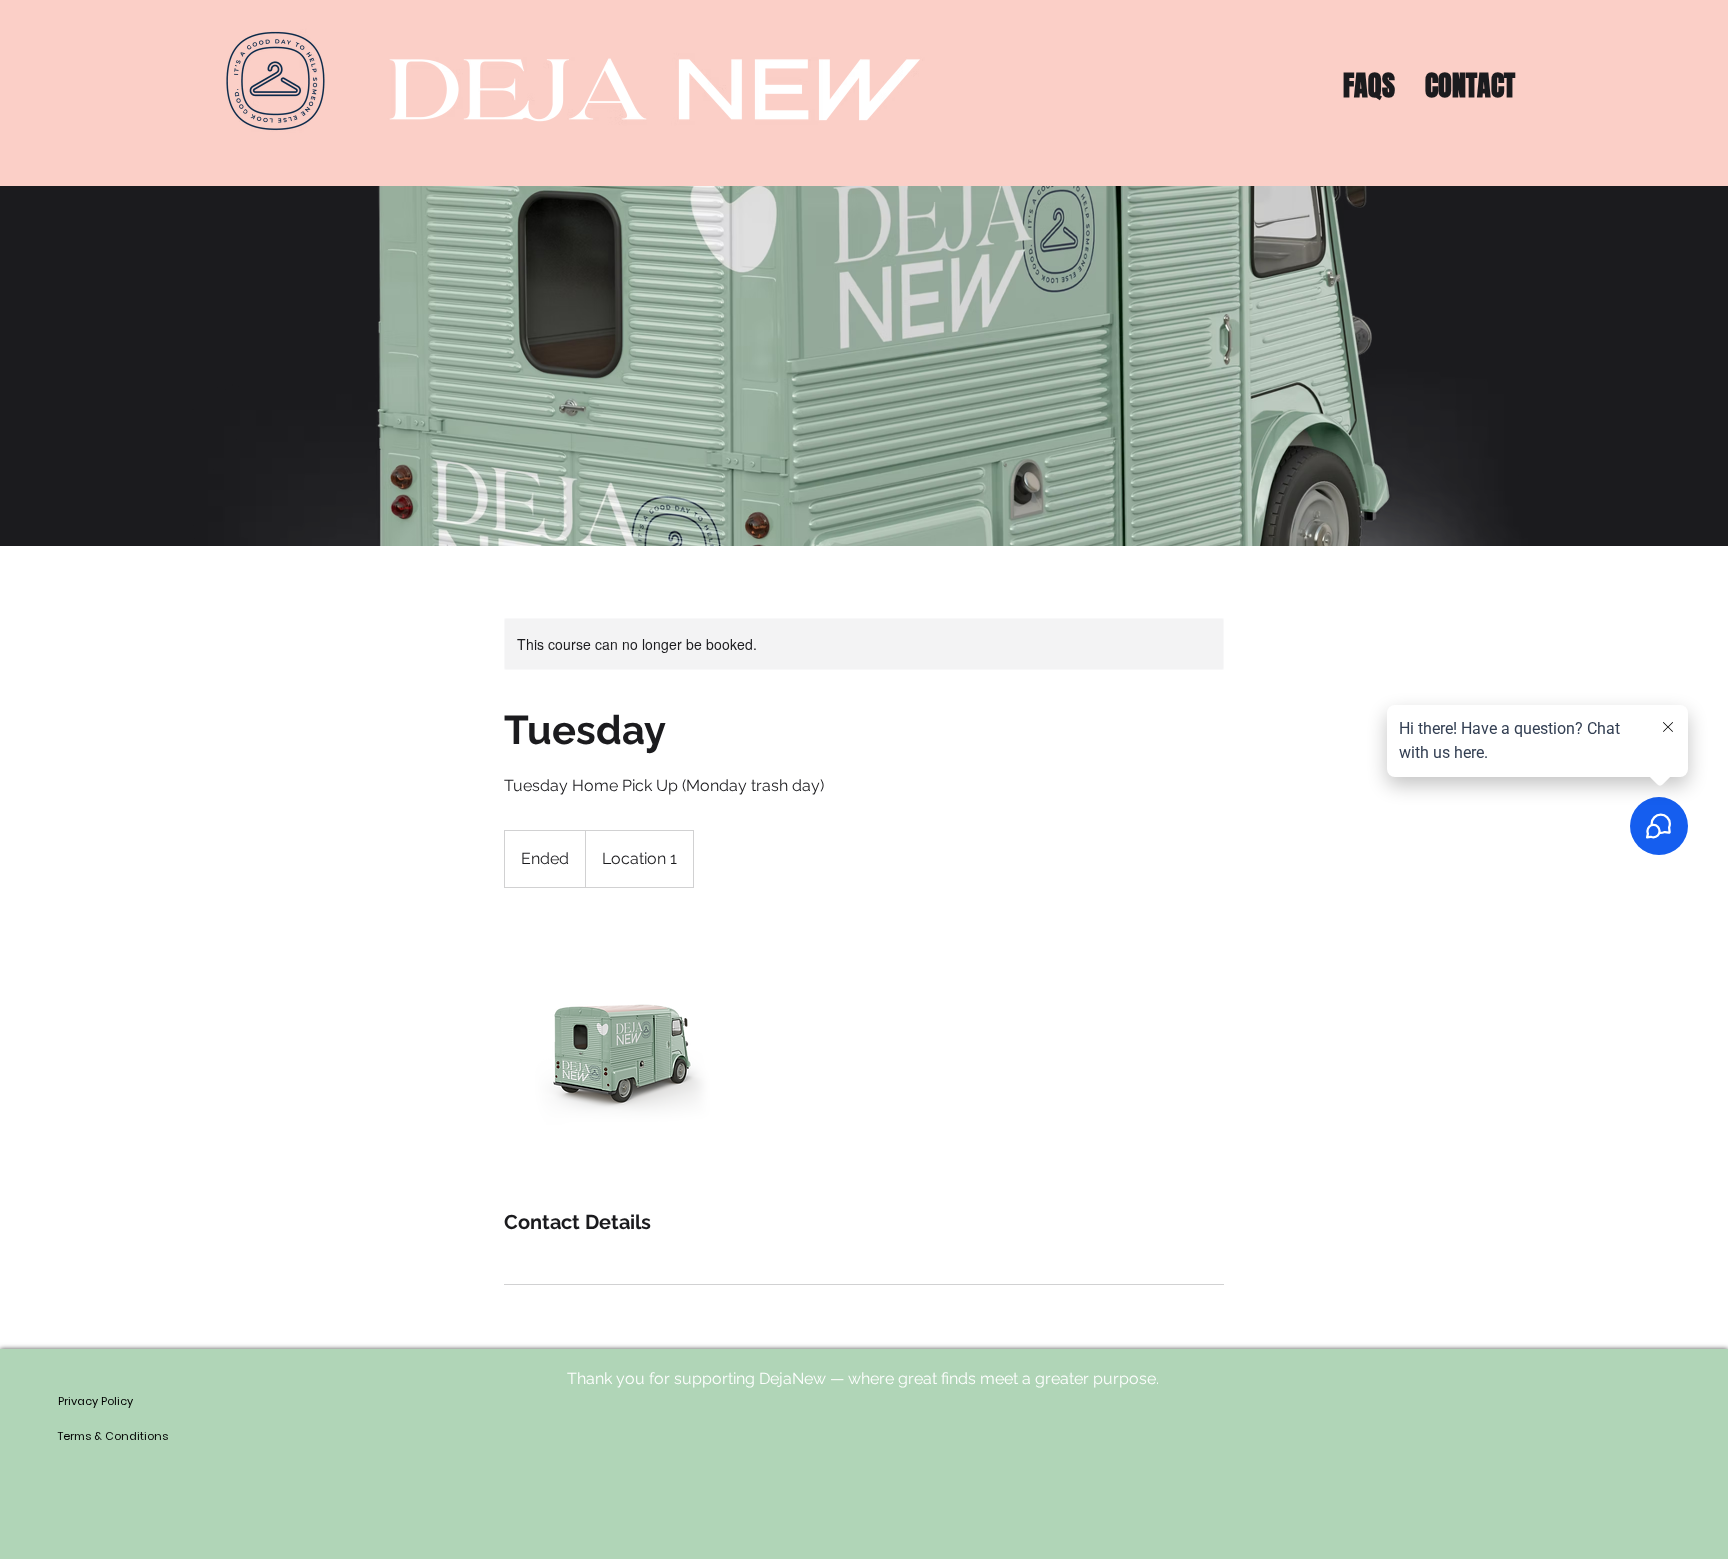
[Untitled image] (620, 1048)
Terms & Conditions (113, 1436)
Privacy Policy (95, 1401)
